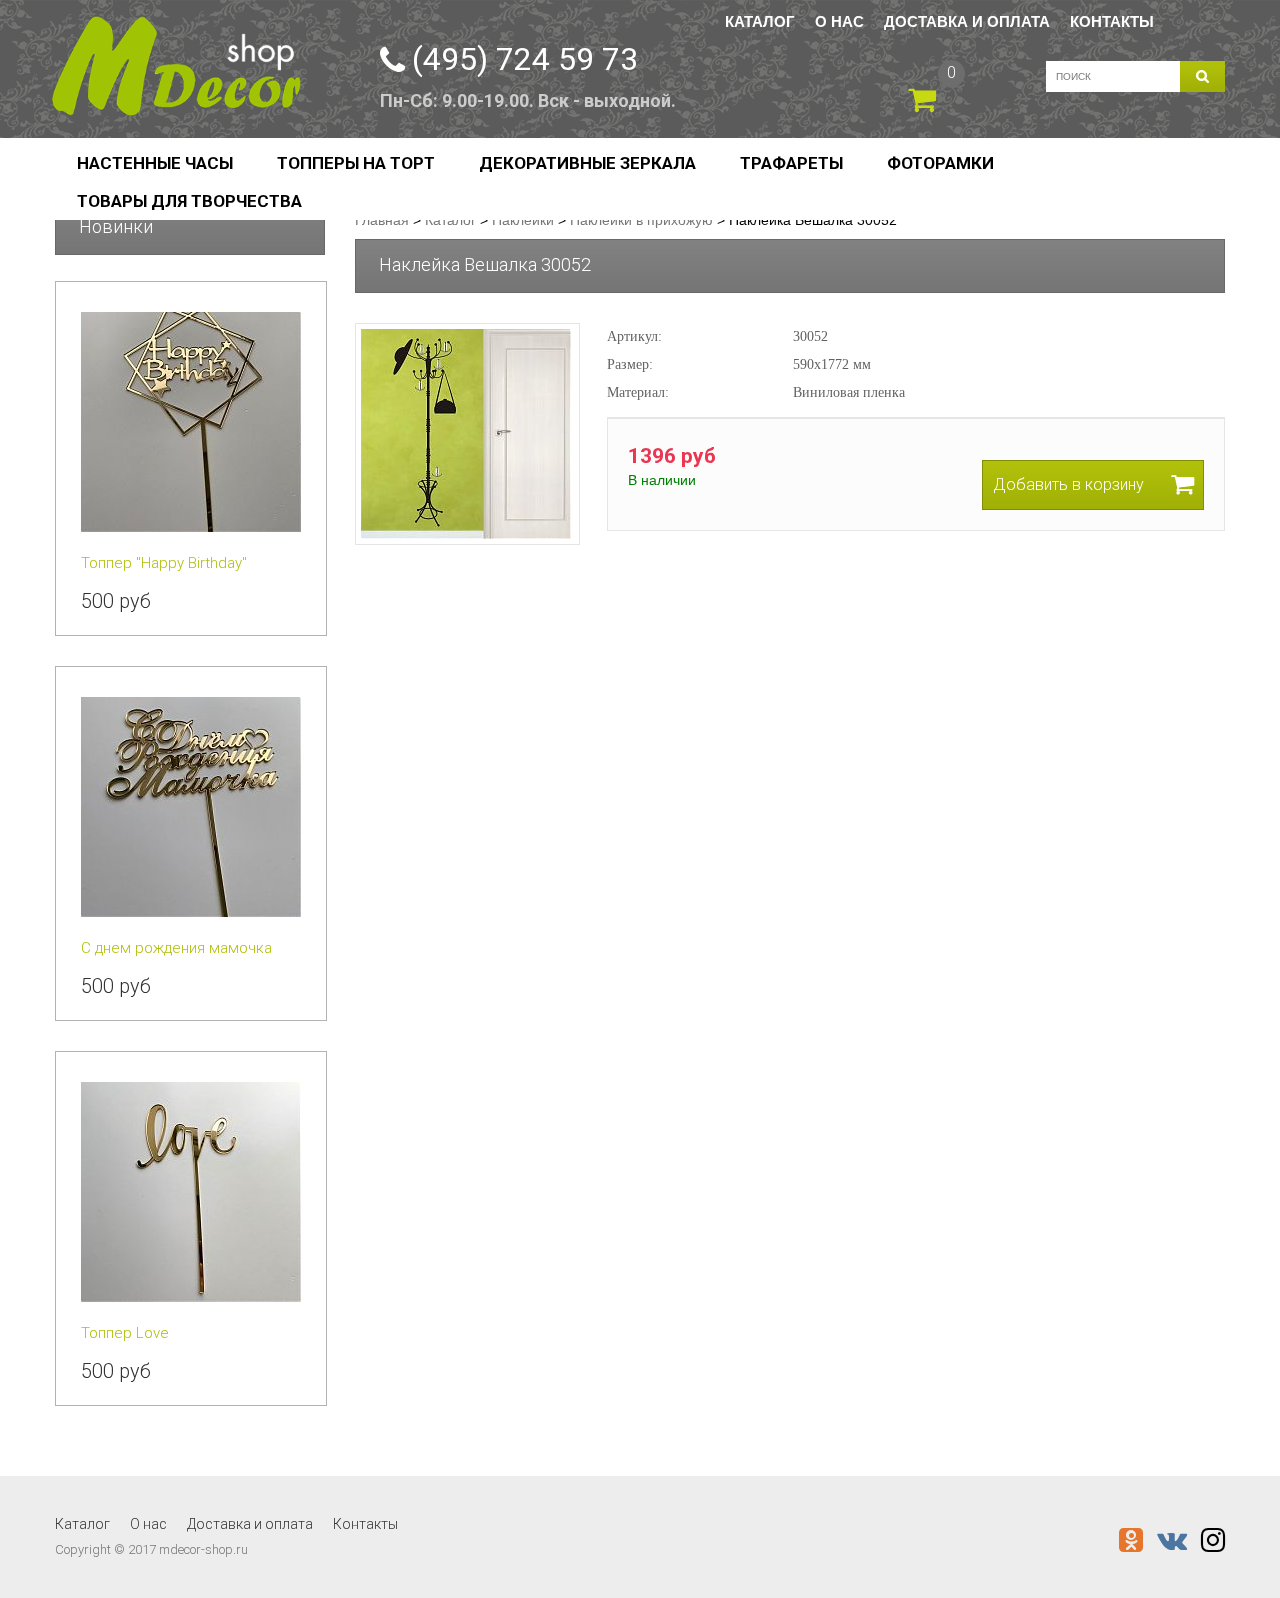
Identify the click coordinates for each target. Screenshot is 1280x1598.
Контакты (1112, 21)
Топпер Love (125, 1333)
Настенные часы (155, 163)
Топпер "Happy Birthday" (164, 563)
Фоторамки (940, 163)
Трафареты (791, 163)
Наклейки (523, 220)
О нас (839, 21)
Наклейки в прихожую (641, 220)
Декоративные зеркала (587, 163)
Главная (382, 220)
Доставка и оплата (967, 21)
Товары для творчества (189, 201)
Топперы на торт (356, 163)
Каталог (760, 21)
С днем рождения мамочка (176, 948)
